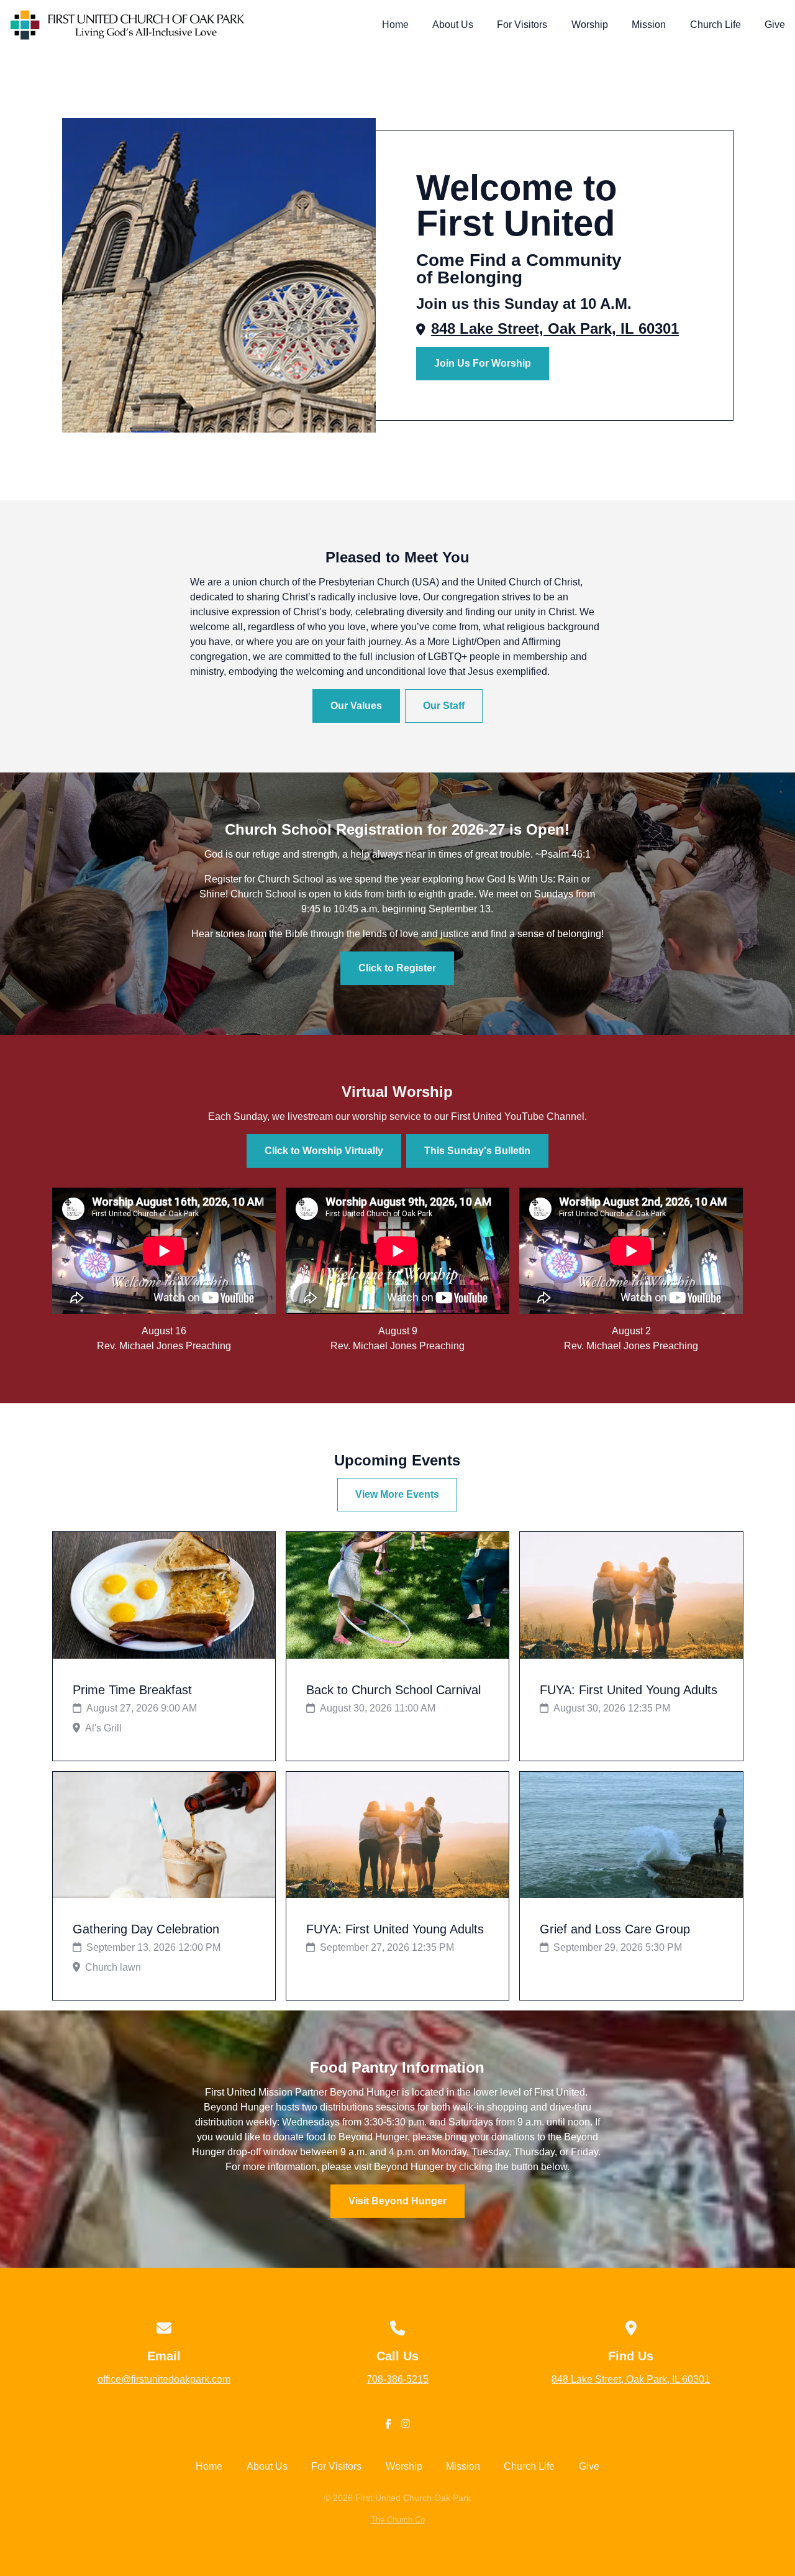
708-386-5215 (397, 2379)
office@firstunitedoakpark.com (164, 2379)
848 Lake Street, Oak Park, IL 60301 (555, 328)
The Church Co (398, 2520)
